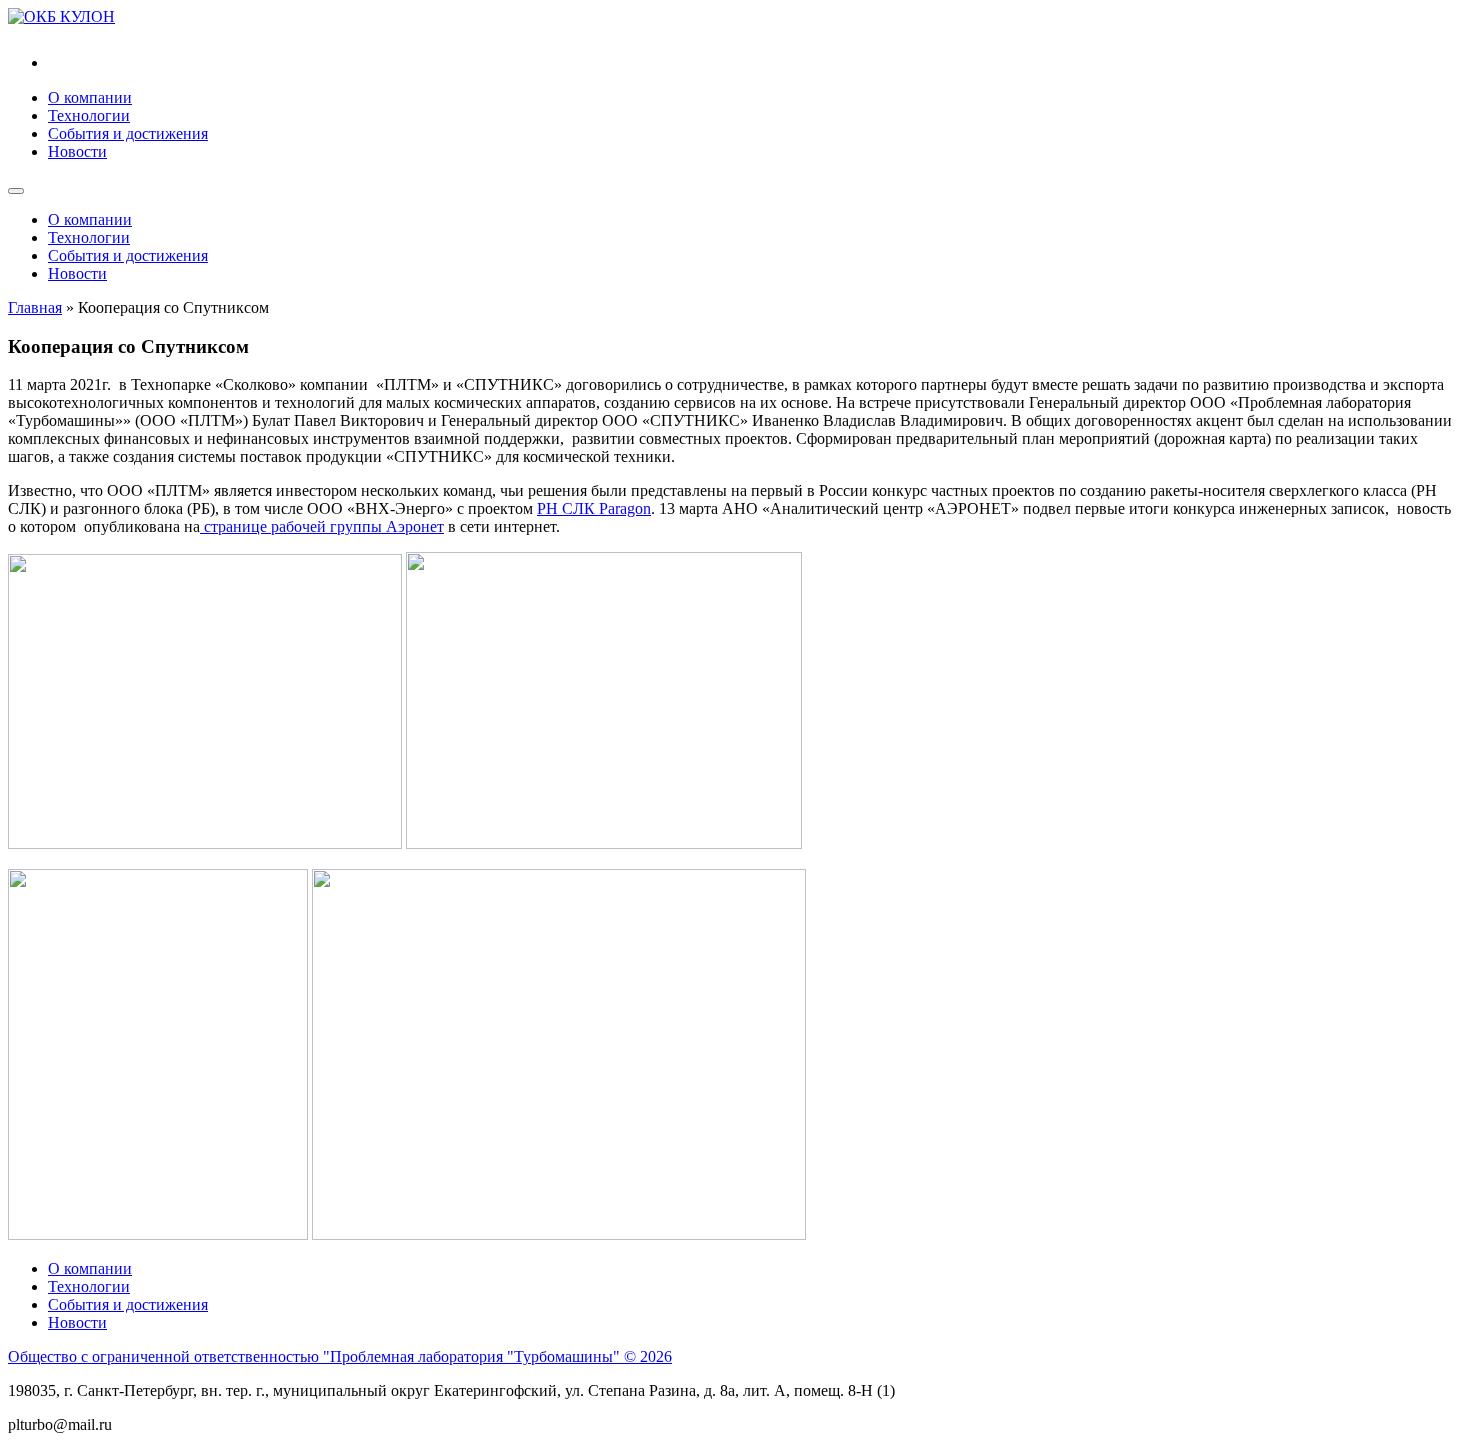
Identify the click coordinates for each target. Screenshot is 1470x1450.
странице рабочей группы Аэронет (322, 526)
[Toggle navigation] (16, 191)
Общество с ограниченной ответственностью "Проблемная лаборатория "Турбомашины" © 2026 (340, 1356)
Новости (77, 151)
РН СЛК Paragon (594, 508)
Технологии (89, 115)
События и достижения (128, 133)
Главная (35, 307)
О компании (90, 97)
